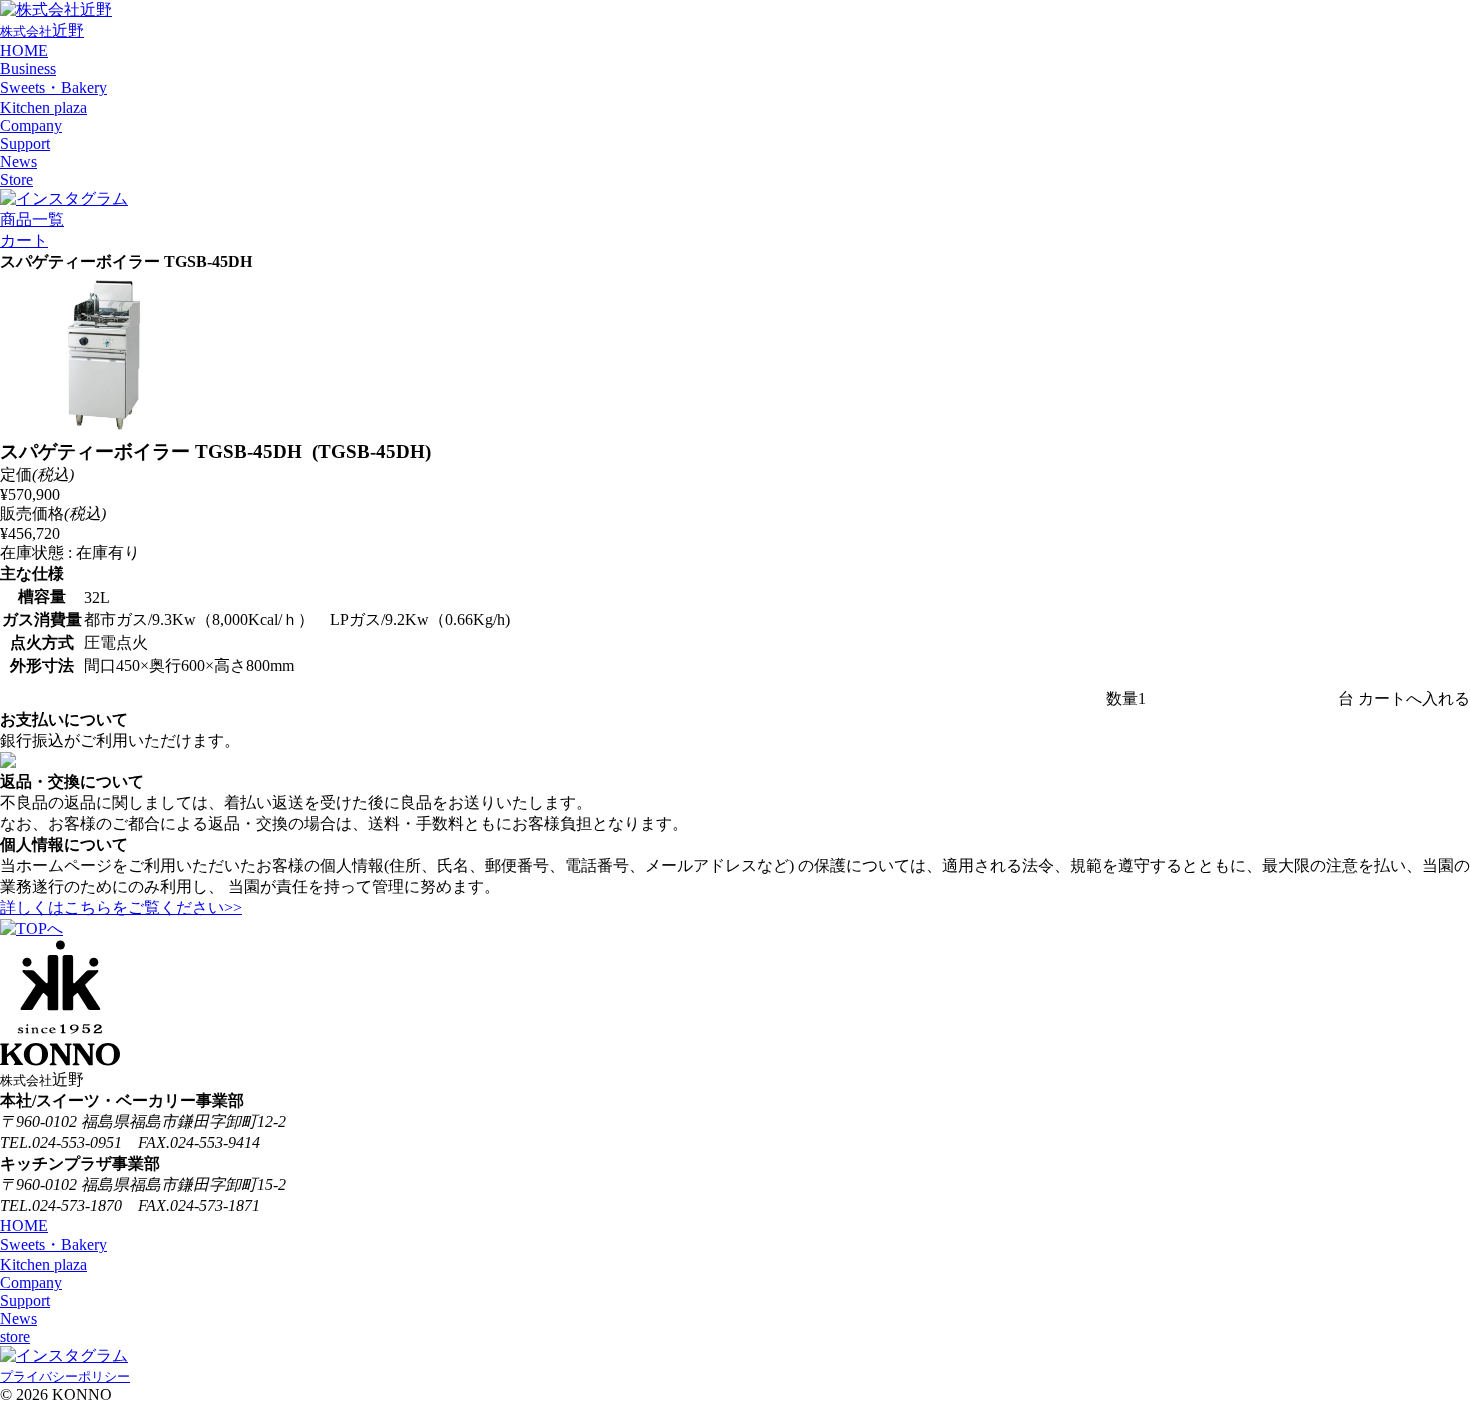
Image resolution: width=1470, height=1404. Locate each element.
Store (16, 179)
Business (28, 68)
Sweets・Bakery (53, 87)
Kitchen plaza (43, 107)
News (18, 161)
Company (31, 125)
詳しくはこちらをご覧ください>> (121, 907)
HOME (24, 50)
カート (24, 240)
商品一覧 (32, 219)
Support (25, 143)
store (15, 1336)
